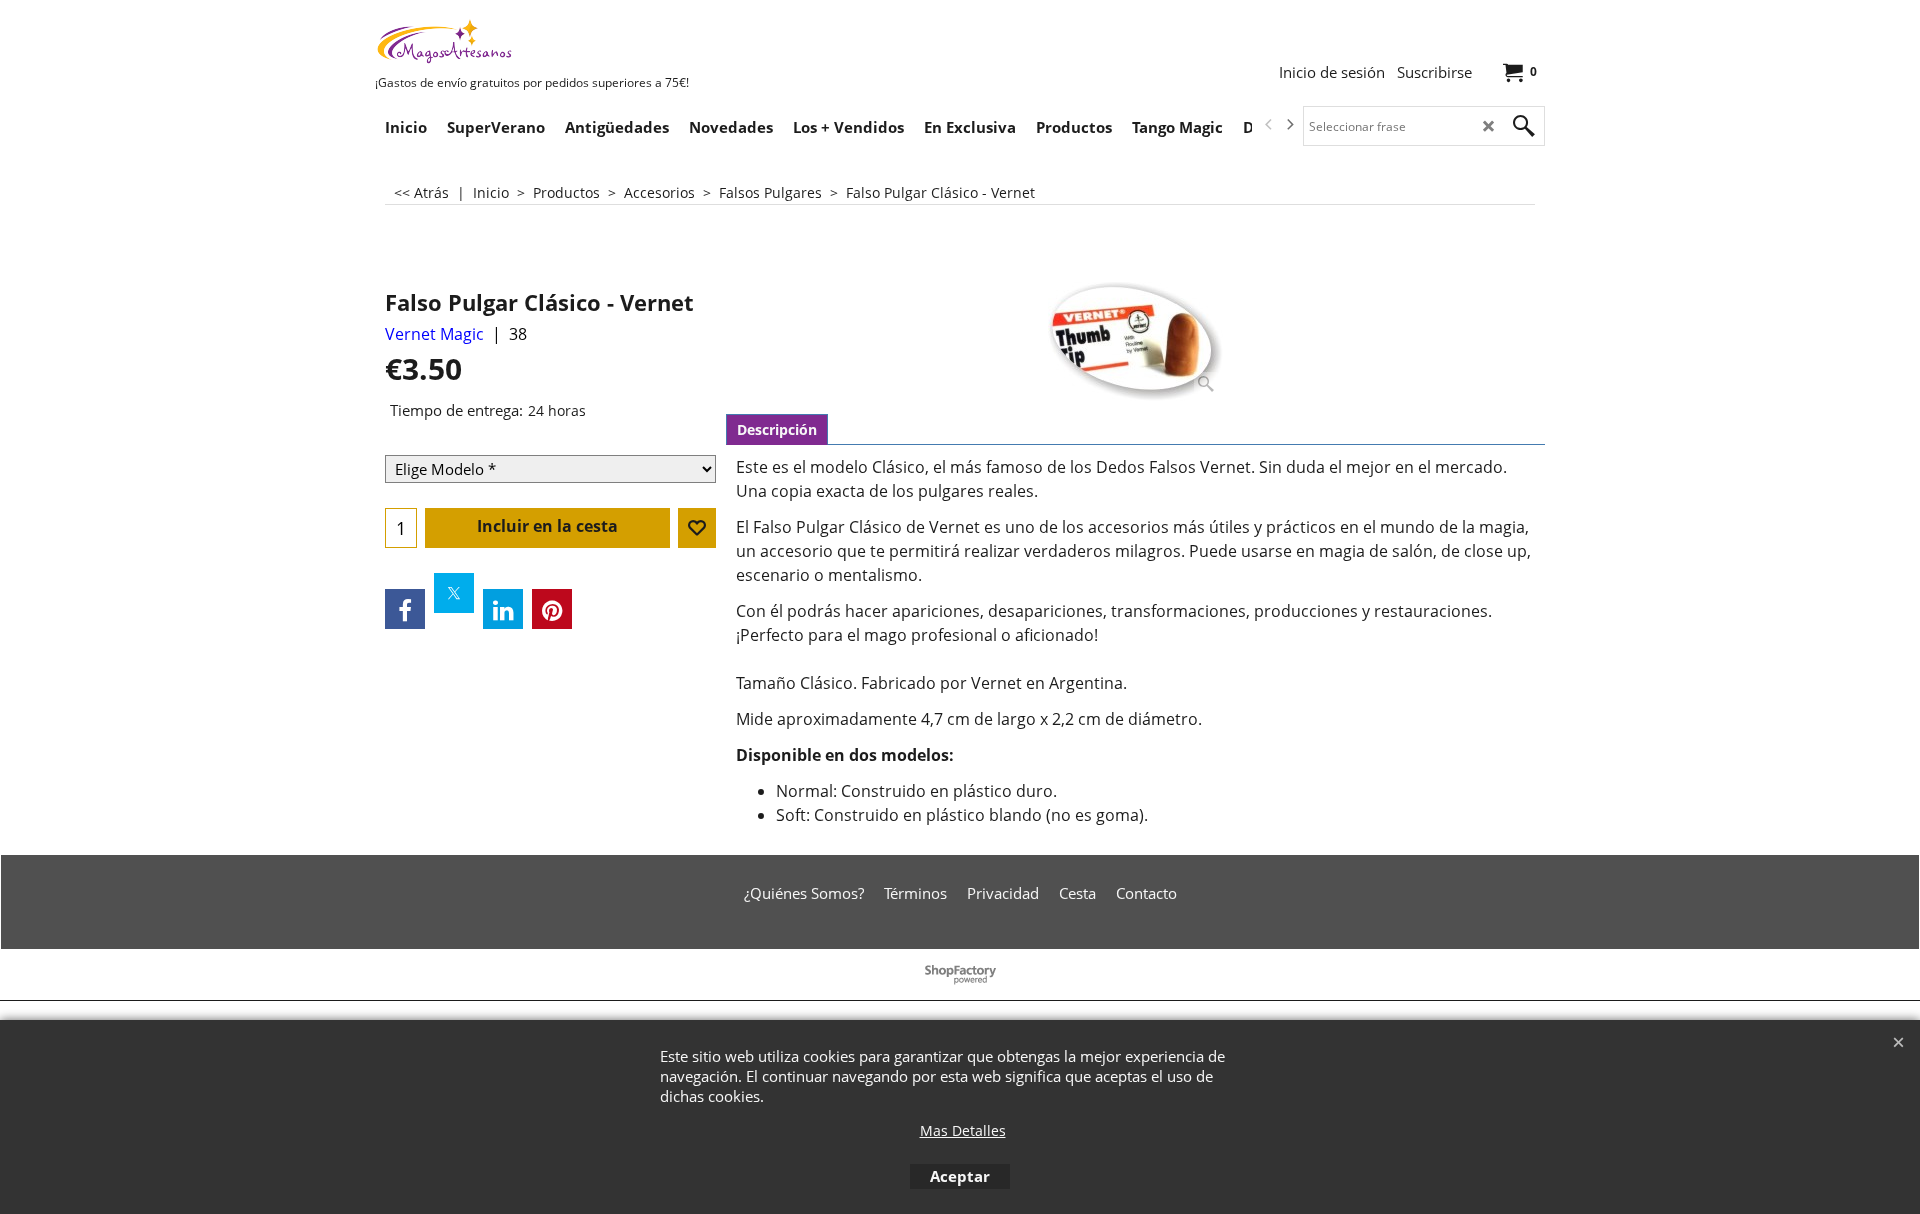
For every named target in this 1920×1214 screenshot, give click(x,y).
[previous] (1269, 125)
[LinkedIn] (503, 609)
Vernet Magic (434, 334)
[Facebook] (405, 609)
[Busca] (1524, 126)
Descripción (777, 429)
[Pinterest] (552, 609)
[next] (1289, 125)
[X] (454, 593)
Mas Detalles (963, 1130)
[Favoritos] (697, 528)
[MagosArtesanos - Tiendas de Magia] (525, 41)
